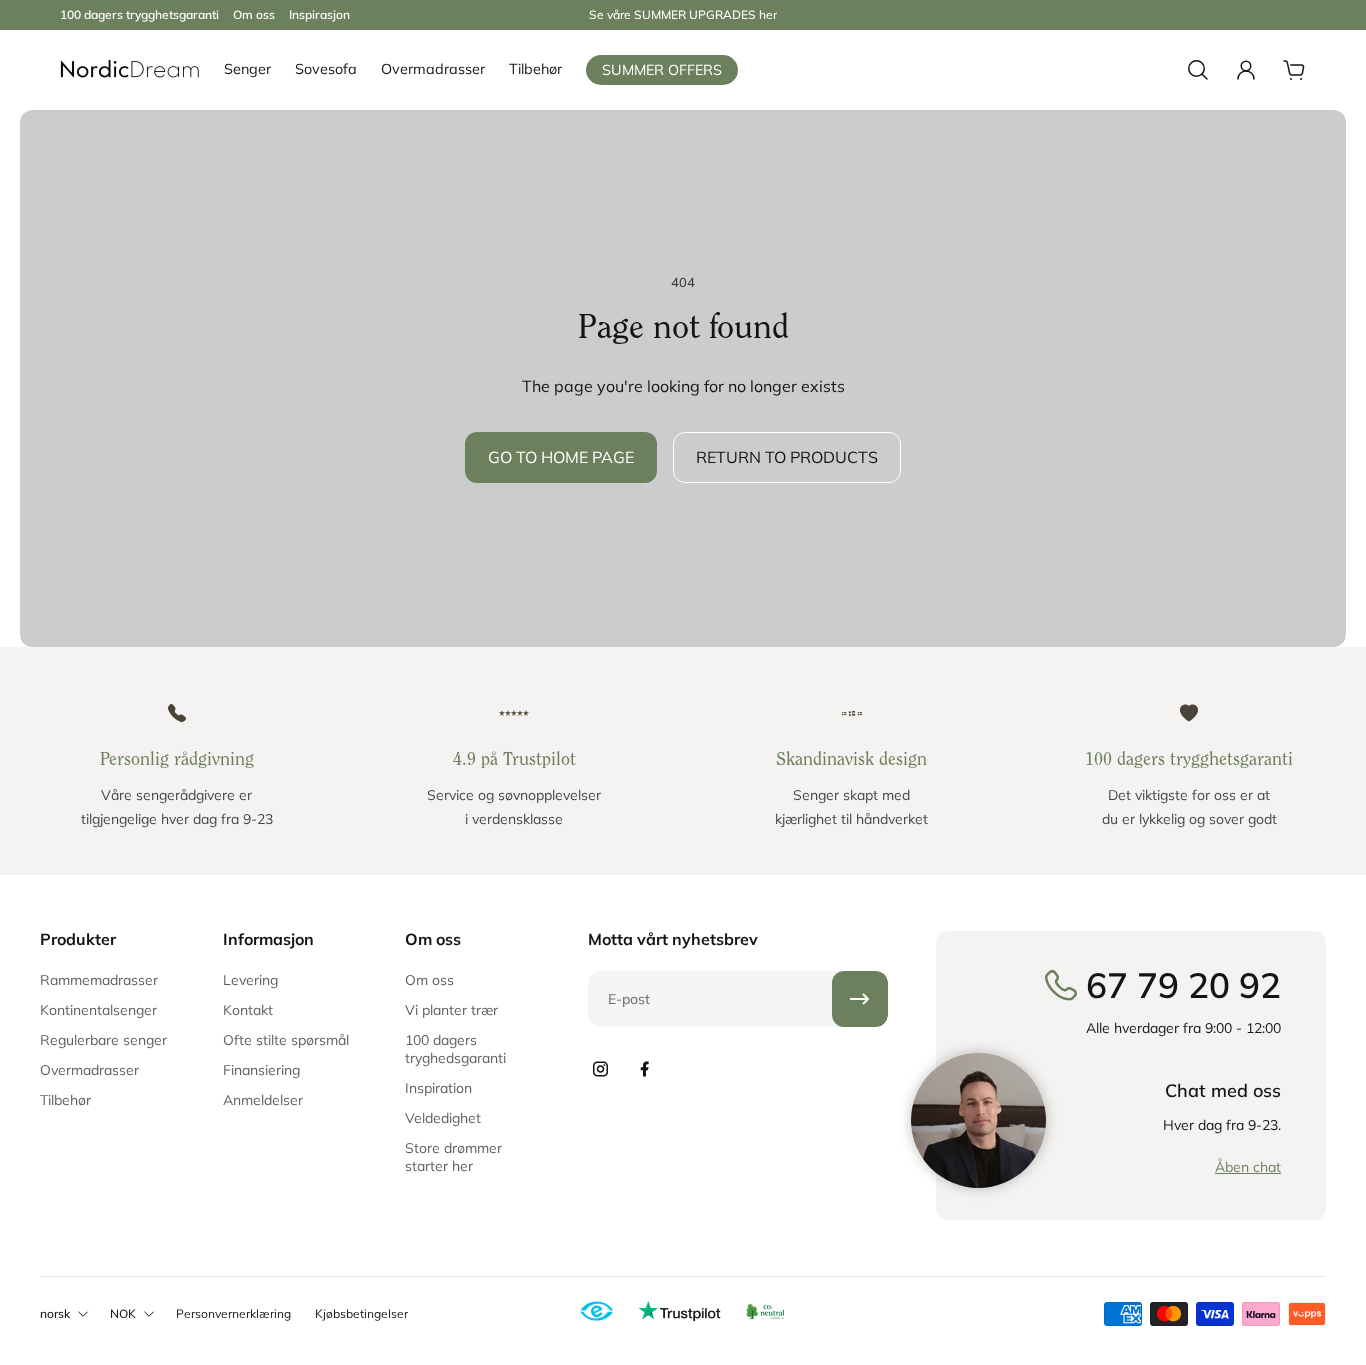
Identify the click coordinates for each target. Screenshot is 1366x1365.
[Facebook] (644, 1069)
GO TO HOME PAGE (561, 457)
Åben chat (1248, 1167)
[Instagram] (600, 1069)
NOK (123, 1313)
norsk (55, 1313)
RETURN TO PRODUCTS (787, 457)
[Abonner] (860, 999)
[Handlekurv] (1294, 70)
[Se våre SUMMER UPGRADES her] (683, 15)
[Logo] (130, 70)
